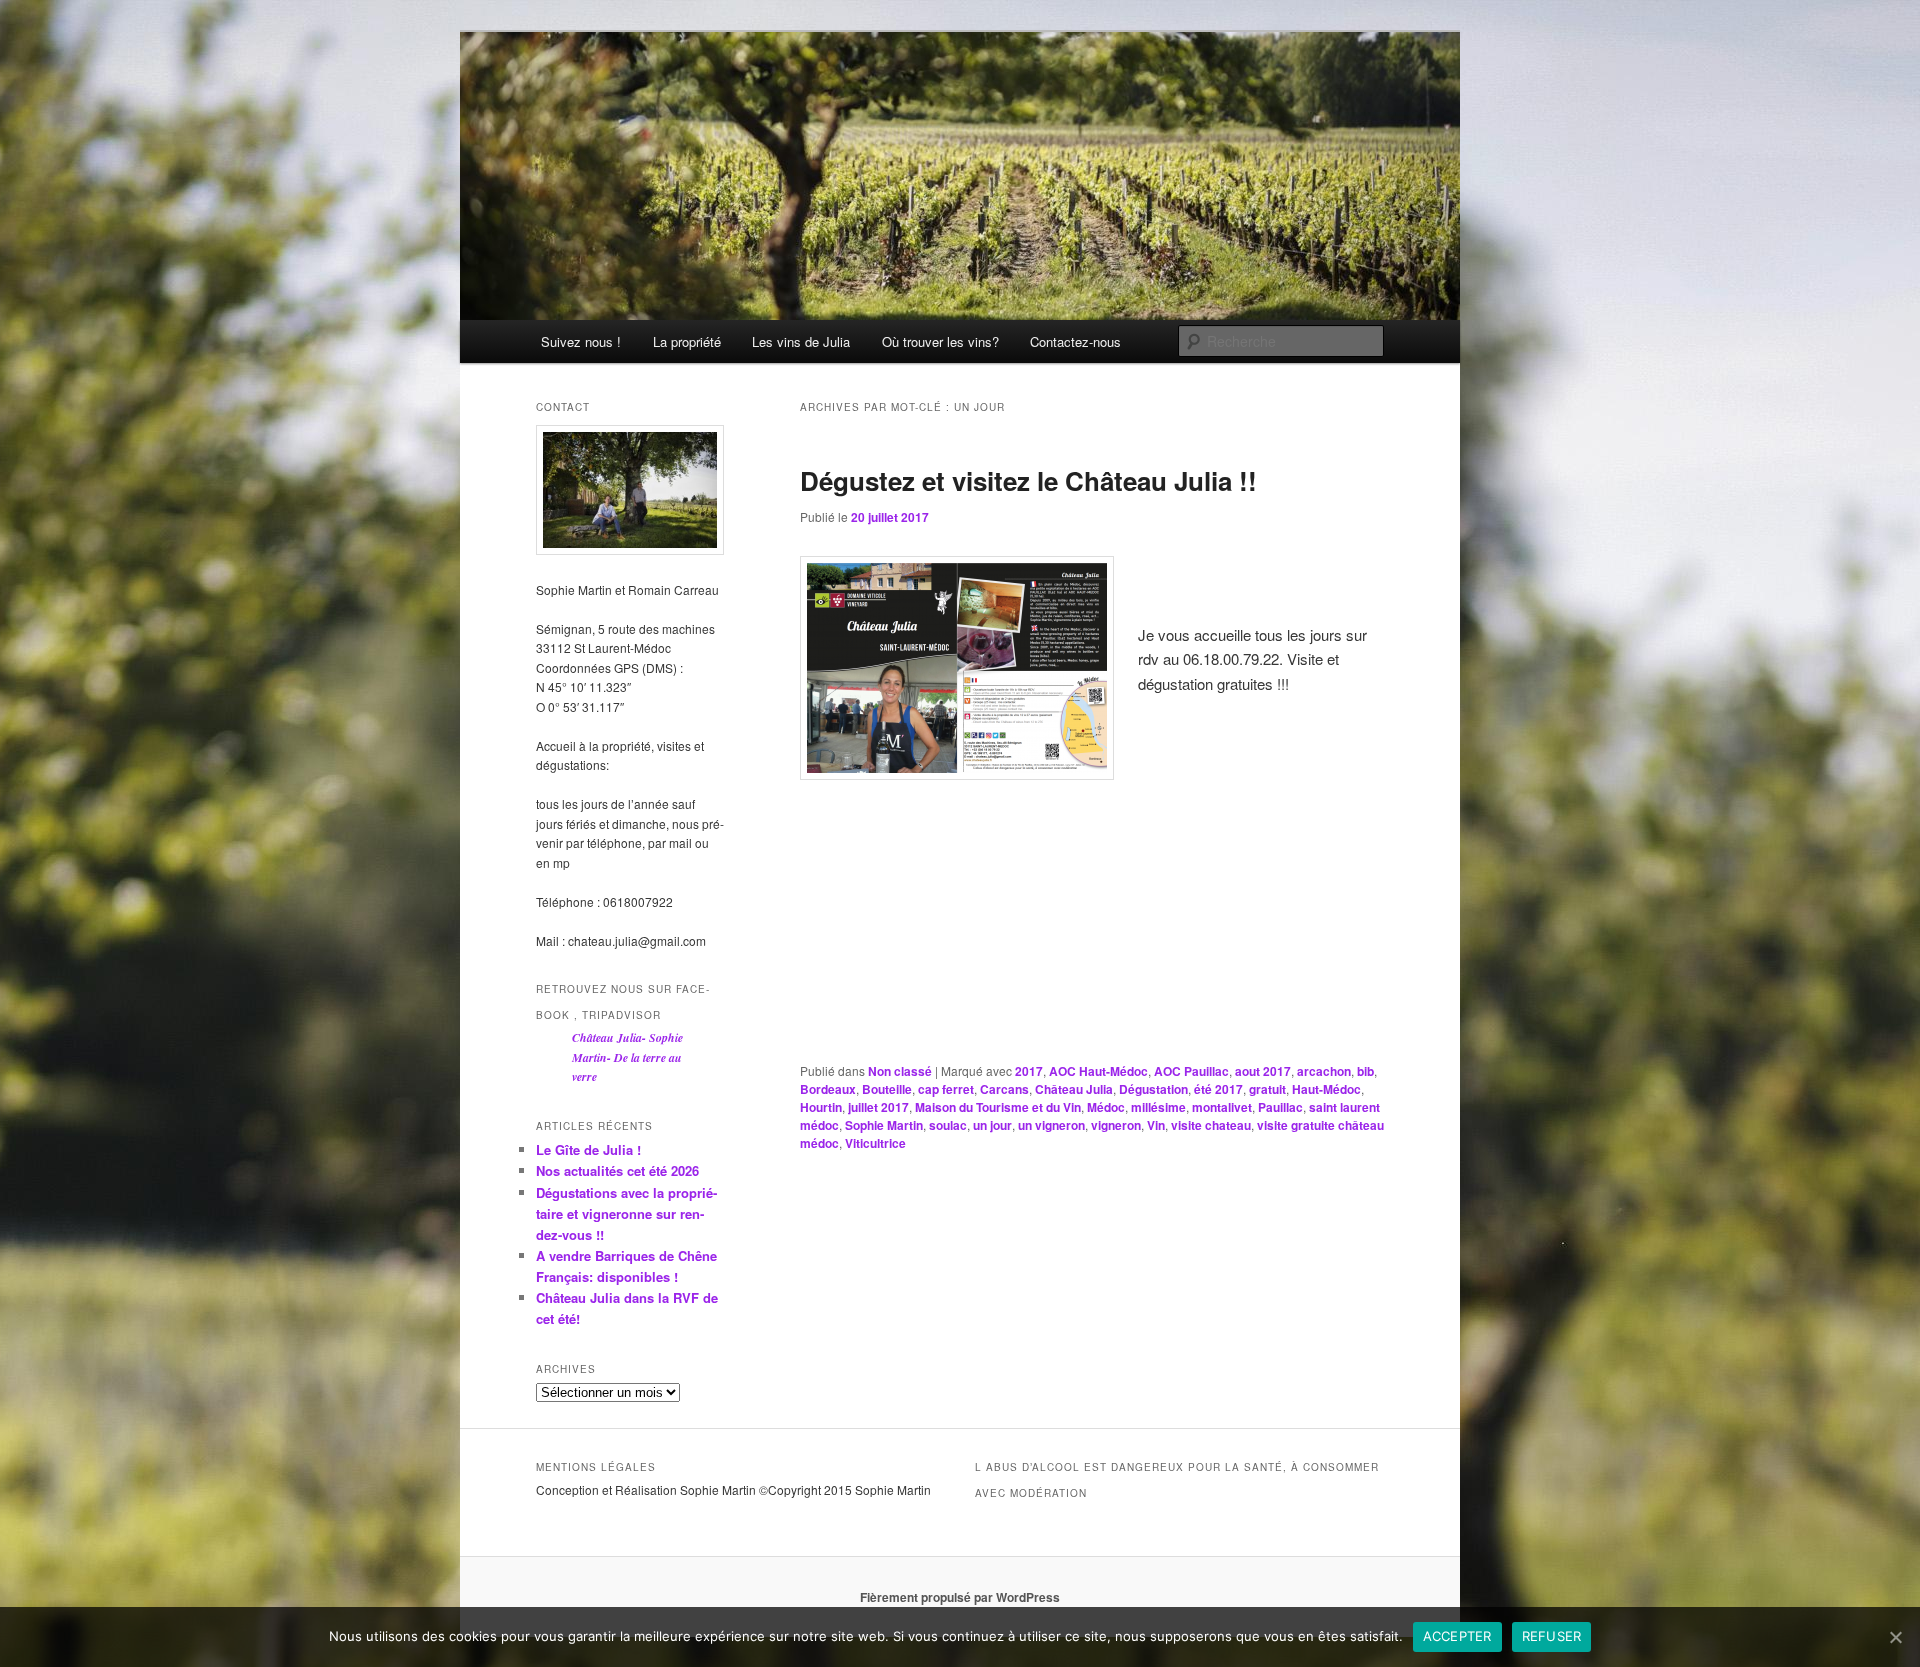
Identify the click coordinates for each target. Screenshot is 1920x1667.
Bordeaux (828, 1089)
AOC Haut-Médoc (1098, 1071)
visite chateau (1211, 1125)
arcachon (1324, 1071)
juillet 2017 (878, 1107)
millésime (1158, 1107)
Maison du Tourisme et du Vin (998, 1107)
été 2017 (1218, 1089)
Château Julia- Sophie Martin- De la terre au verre (627, 1057)
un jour (992, 1125)
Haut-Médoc (1326, 1089)
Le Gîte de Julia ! (588, 1149)
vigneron (1116, 1125)
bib (1365, 1071)
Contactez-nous (1075, 341)
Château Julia (1074, 1089)
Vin (1156, 1125)
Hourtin (821, 1107)
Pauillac (1280, 1107)
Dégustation (1153, 1089)
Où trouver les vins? (940, 341)
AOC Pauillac (1191, 1071)
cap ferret (946, 1089)
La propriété (687, 341)
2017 (1029, 1071)
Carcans (1004, 1089)
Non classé (900, 1071)
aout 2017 (1263, 1071)
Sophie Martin (884, 1125)
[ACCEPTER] (1895, 1637)
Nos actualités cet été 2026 (617, 1170)
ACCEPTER (1457, 1636)
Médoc (1106, 1107)
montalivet (1222, 1107)
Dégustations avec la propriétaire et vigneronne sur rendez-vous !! (626, 1213)
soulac (948, 1125)
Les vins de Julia (801, 341)
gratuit (1267, 1089)
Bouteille (887, 1089)
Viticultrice (875, 1143)
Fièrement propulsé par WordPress (960, 1597)
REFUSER (1552, 1636)
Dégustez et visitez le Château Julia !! (1028, 480)
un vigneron (1051, 1125)
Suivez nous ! (581, 341)
